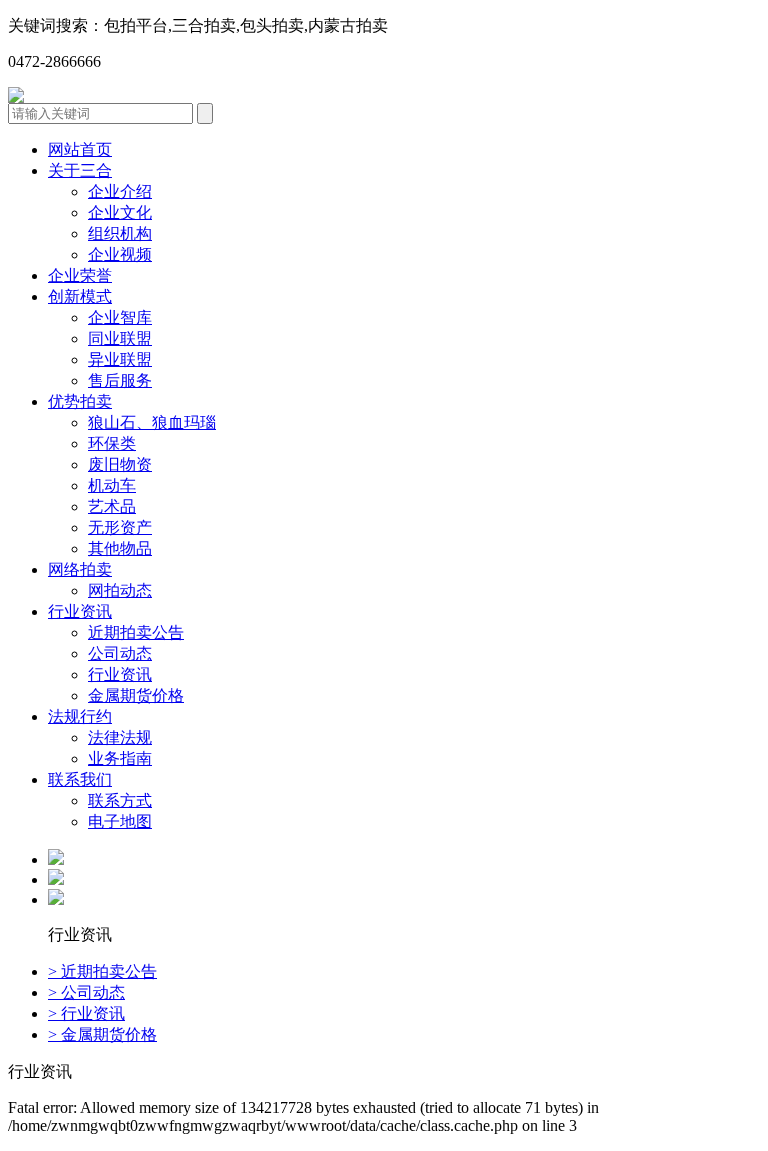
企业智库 (120, 317)
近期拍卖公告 (136, 632)
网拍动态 (120, 590)
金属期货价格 (136, 695)
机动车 (112, 485)
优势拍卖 (80, 401)
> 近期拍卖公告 (102, 971)
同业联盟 (120, 338)
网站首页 (80, 149)
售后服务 (120, 380)
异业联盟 (120, 359)
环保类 (112, 443)
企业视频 (120, 254)
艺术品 (112, 506)
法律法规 (120, 737)
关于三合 (80, 170)
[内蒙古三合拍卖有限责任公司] (16, 97)
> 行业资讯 (86, 1013)
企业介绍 (120, 191)
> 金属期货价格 (102, 1034)
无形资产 (120, 527)
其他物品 (120, 548)
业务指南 (120, 758)
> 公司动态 (86, 992)
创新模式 (80, 296)
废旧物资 (120, 464)
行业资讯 (80, 611)
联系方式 (120, 800)
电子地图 (120, 821)
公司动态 (120, 653)
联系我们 (80, 779)
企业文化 (120, 212)
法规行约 (80, 716)
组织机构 (120, 233)
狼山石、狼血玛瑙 (152, 422)
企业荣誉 (80, 275)
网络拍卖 (80, 569)
